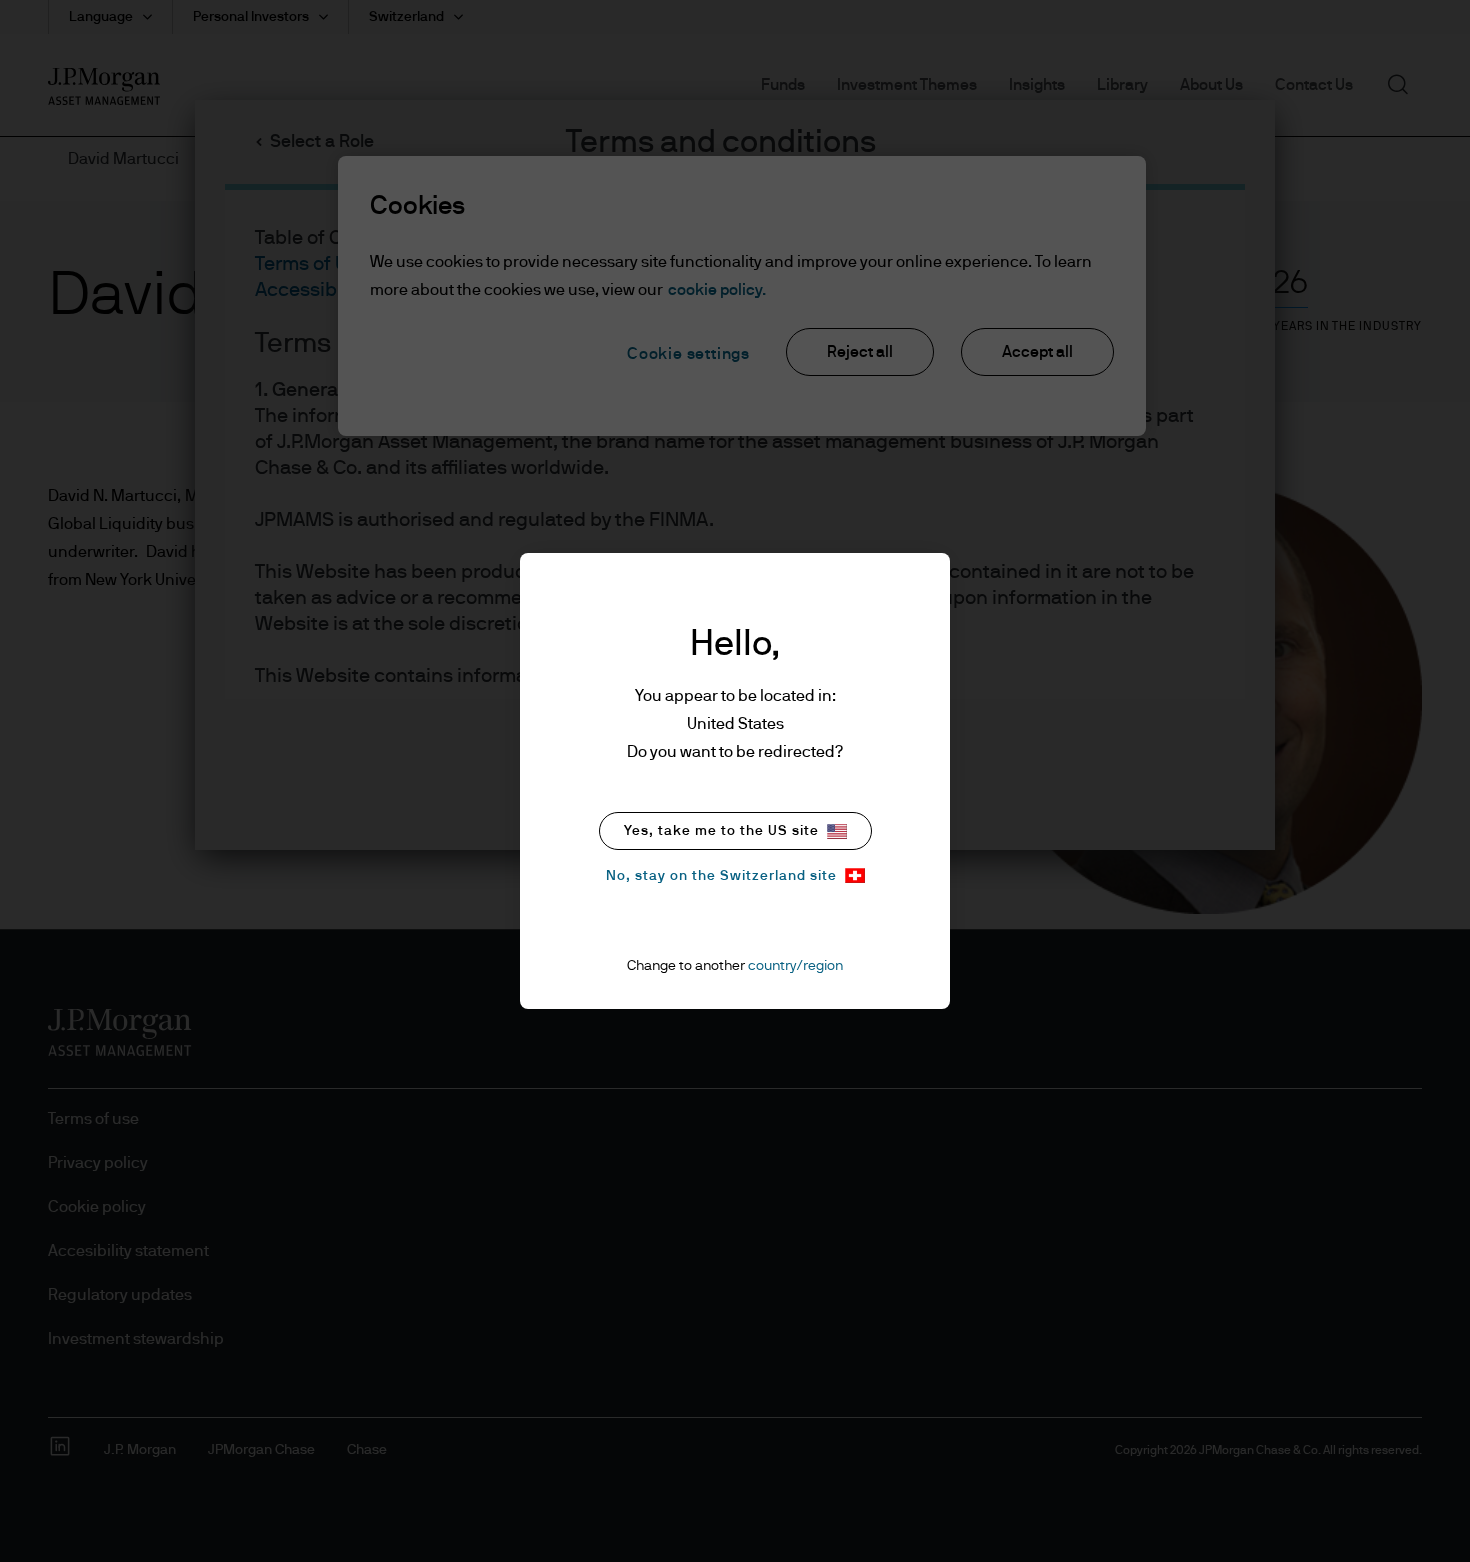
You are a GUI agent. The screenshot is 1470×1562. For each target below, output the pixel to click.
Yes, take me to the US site (721, 831)
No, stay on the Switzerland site (721, 876)
